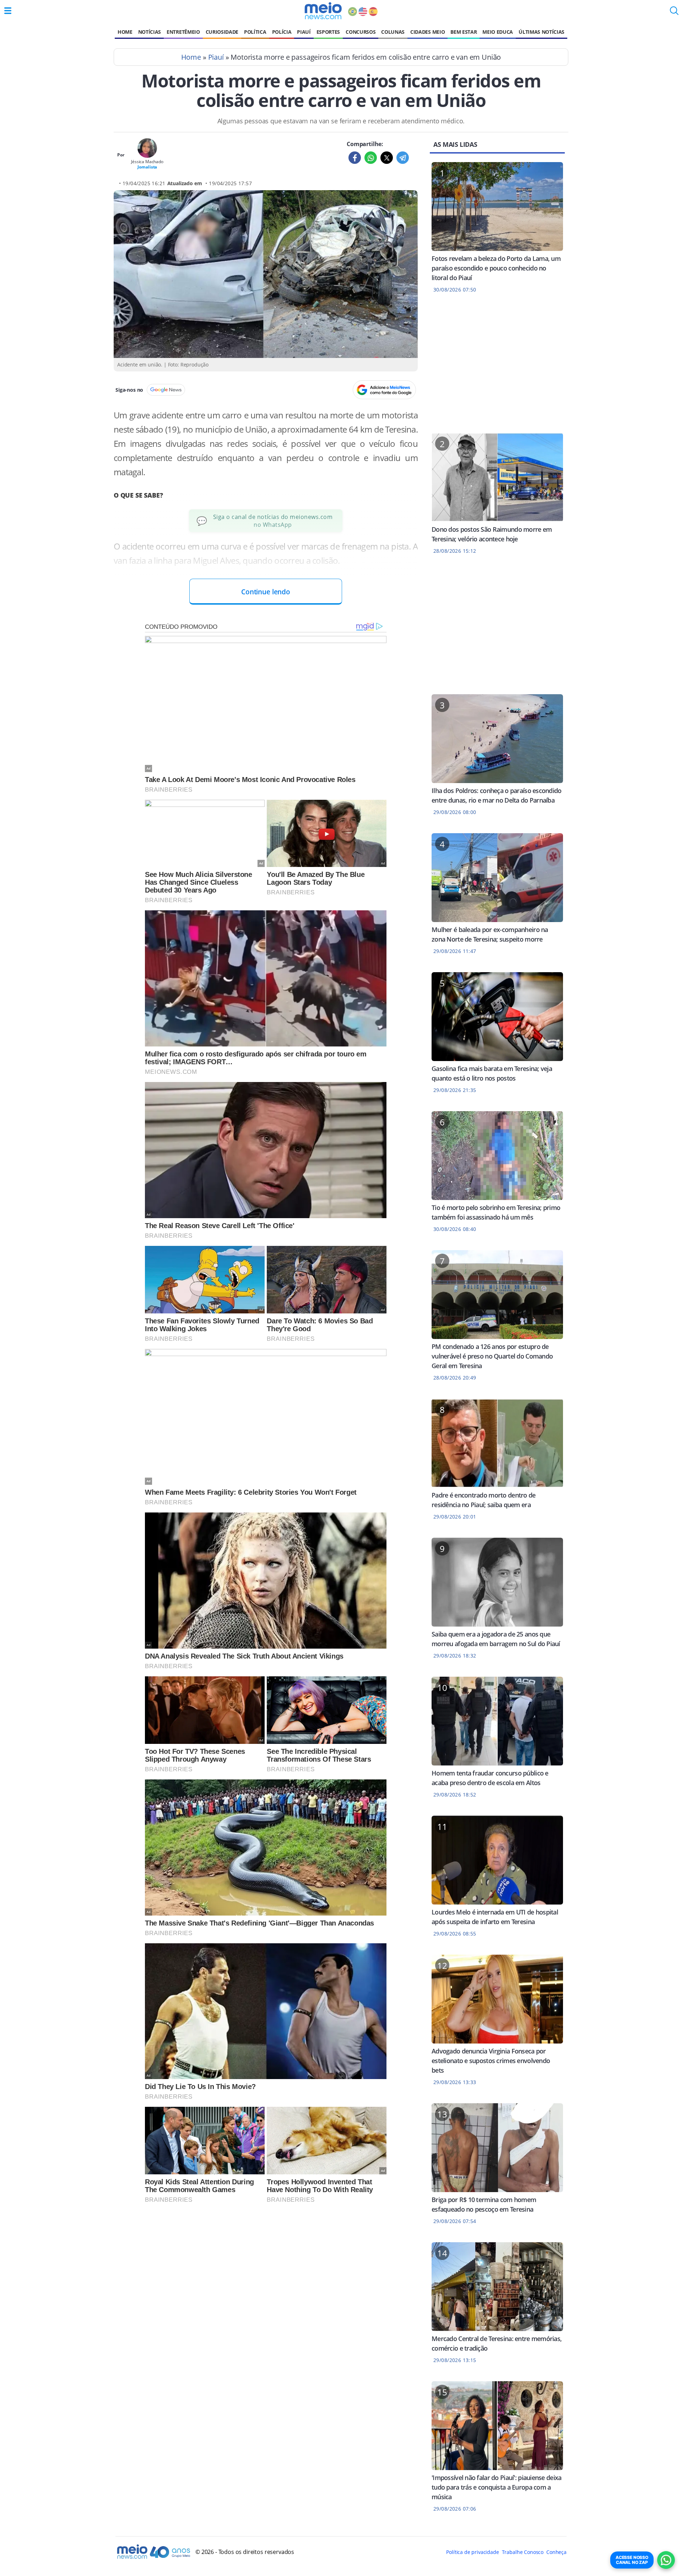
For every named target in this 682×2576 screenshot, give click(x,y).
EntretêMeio (183, 32)
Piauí (304, 32)
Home (125, 32)
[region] (497, 368)
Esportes (328, 32)
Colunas (393, 32)
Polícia (282, 32)
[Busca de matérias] (674, 13)
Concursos (361, 32)
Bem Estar (464, 32)
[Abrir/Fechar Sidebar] (8, 11)
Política (255, 32)
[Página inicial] (323, 11)
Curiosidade (222, 32)
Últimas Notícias (542, 32)
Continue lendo (266, 592)
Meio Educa (498, 32)
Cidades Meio (427, 32)
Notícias (150, 32)
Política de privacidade (472, 2552)
